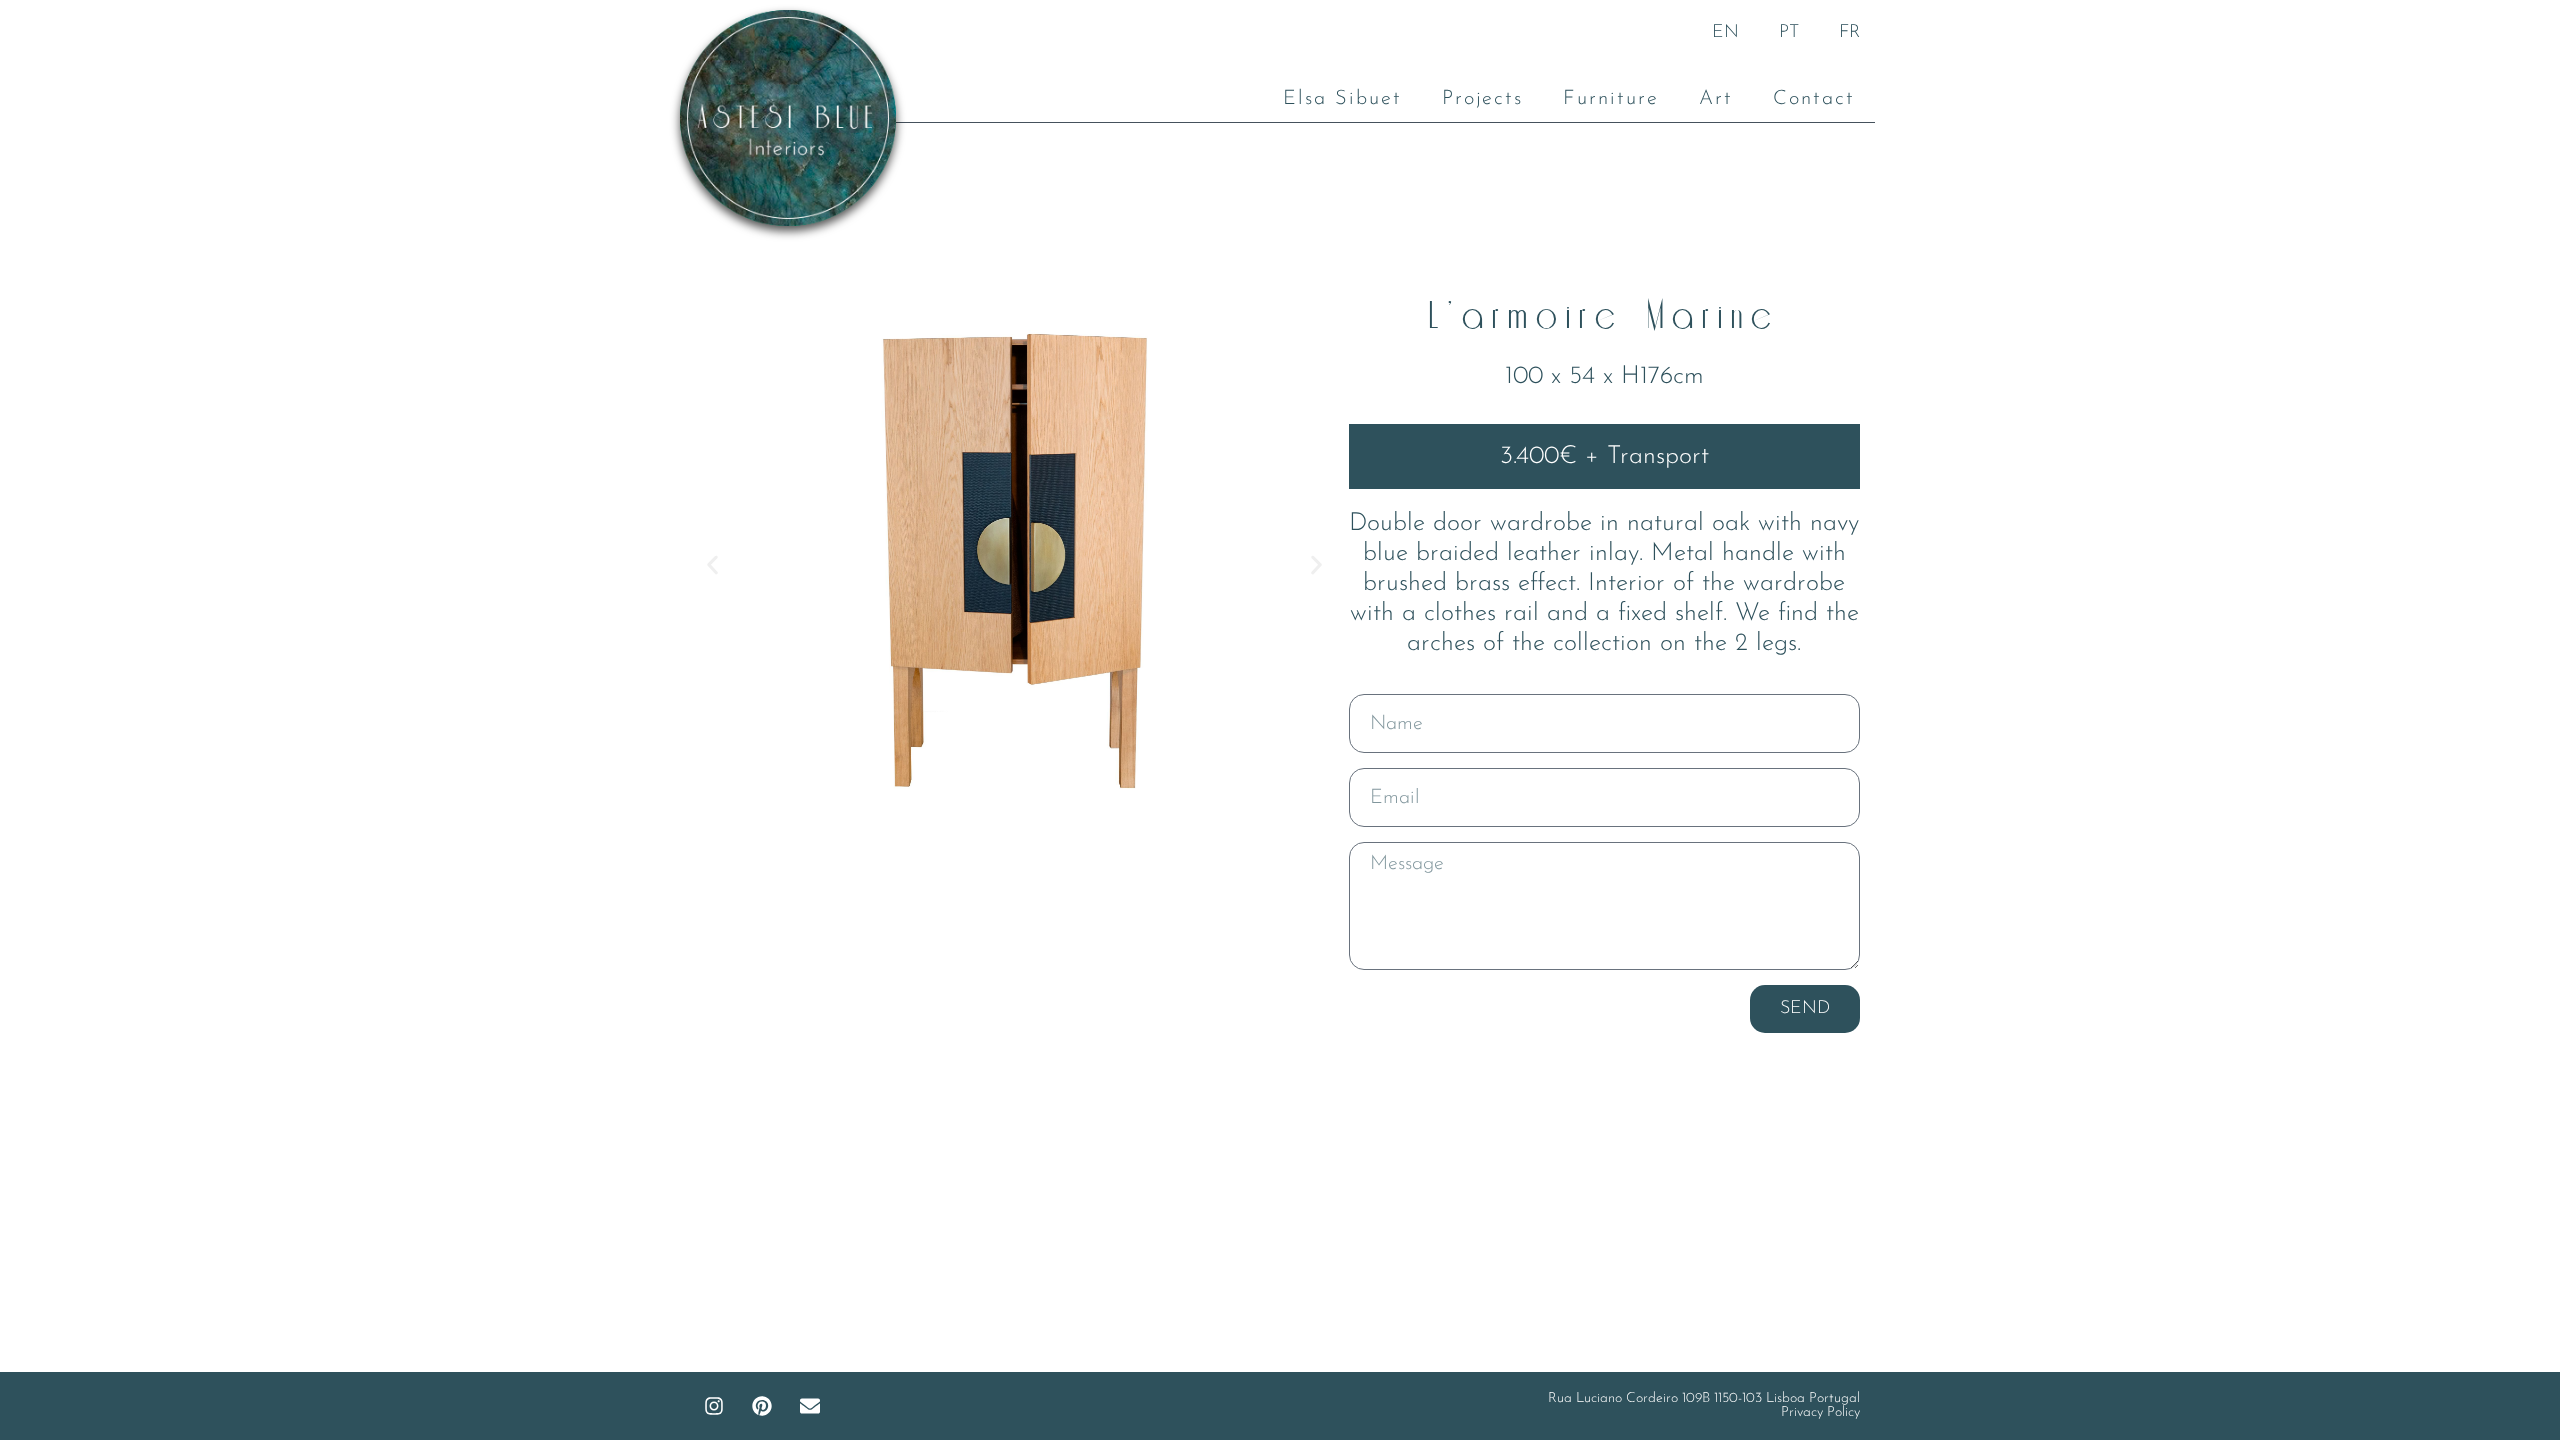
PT (1789, 33)
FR (1849, 33)
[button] (712, 565)
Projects (1482, 99)
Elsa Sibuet (1342, 99)
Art (1716, 99)
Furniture (1611, 99)
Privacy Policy (1820, 1412)
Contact (1814, 99)
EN (1725, 33)
